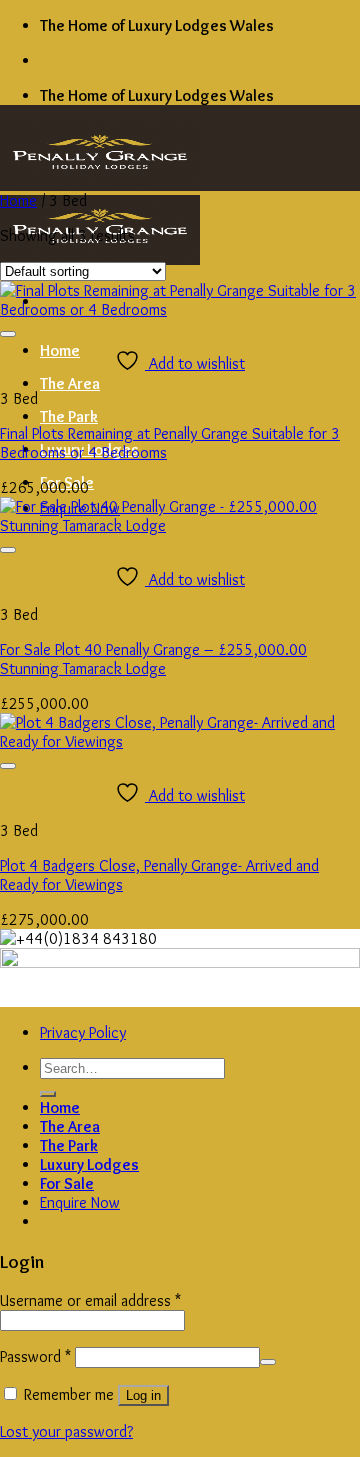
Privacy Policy (83, 1032)
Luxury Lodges (89, 1164)
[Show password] (268, 1362)
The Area (70, 383)
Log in (143, 1395)
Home (60, 350)
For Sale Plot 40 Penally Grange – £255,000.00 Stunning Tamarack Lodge (153, 659)
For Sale (67, 1183)
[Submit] (48, 1094)
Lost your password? (66, 1431)
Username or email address (90, 1300)
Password (35, 1356)
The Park (69, 416)
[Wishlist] (8, 334)
